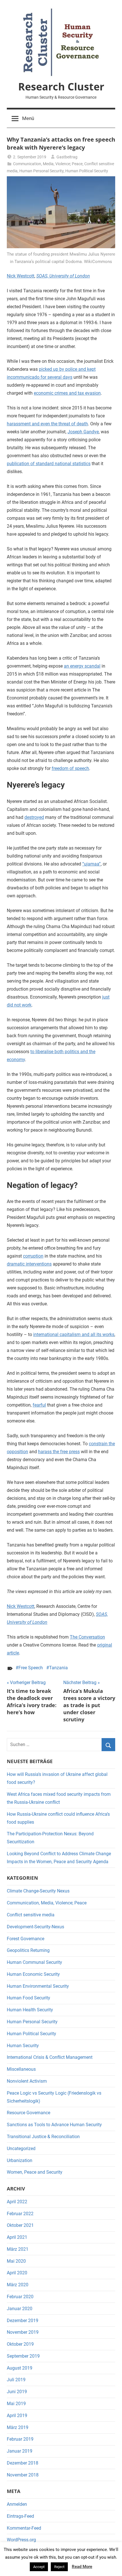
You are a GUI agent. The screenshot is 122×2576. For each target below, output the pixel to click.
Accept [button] (39, 2567)
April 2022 (17, 2202)
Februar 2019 (20, 2439)
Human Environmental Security (38, 1986)
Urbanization (20, 2160)
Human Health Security (30, 2010)
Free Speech (31, 1668)
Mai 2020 (16, 2261)
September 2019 (23, 2356)
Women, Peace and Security (35, 2172)
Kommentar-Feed (24, 2528)
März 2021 (18, 2249)
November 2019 (23, 2332)
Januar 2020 (20, 2309)
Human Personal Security (41, 171)
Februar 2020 (20, 2297)
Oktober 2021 (20, 2225)
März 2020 (18, 2285)
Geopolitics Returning (28, 1950)
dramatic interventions (29, 1264)
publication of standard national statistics (49, 464)
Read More (82, 2567)
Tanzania (58, 1668)
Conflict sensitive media (31, 1915)
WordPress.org (21, 2540)
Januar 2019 (20, 2451)
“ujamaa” (91, 864)
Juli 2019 (16, 2380)
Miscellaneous (21, 2069)
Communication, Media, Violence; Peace (48, 164)
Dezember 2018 (23, 2463)
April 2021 (17, 2237)
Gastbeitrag (67, 157)
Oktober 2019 (20, 2344)
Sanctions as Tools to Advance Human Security (54, 2125)
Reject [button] (59, 2567)
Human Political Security (87, 171)
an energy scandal (82, 666)
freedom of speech (70, 768)
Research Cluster (61, 87)
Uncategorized (21, 2149)
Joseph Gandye (83, 432)
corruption (33, 1256)
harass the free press (59, 1452)
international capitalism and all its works (74, 1334)
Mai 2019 (16, 2404)
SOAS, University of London (63, 276)
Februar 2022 (20, 2214)
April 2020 (17, 2273)
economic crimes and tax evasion (67, 393)
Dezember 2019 (23, 2321)
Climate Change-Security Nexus (38, 1891)
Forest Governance (26, 1939)
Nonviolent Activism (27, 2081)
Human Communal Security (34, 1962)
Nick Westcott (21, 276)
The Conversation (87, 1637)
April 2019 (17, 2415)
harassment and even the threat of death (47, 424)
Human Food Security (29, 1998)
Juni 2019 (17, 2392)
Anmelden (17, 2504)
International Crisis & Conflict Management (50, 2057)
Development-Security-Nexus (35, 1927)
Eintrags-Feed (20, 2516)
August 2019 (20, 2368)
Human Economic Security (33, 1974)
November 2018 (23, 2475)
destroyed (34, 817)
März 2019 (18, 2427)
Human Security (23, 2046)
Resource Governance (29, 2113)
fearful (39, 1405)
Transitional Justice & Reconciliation (43, 2137)
